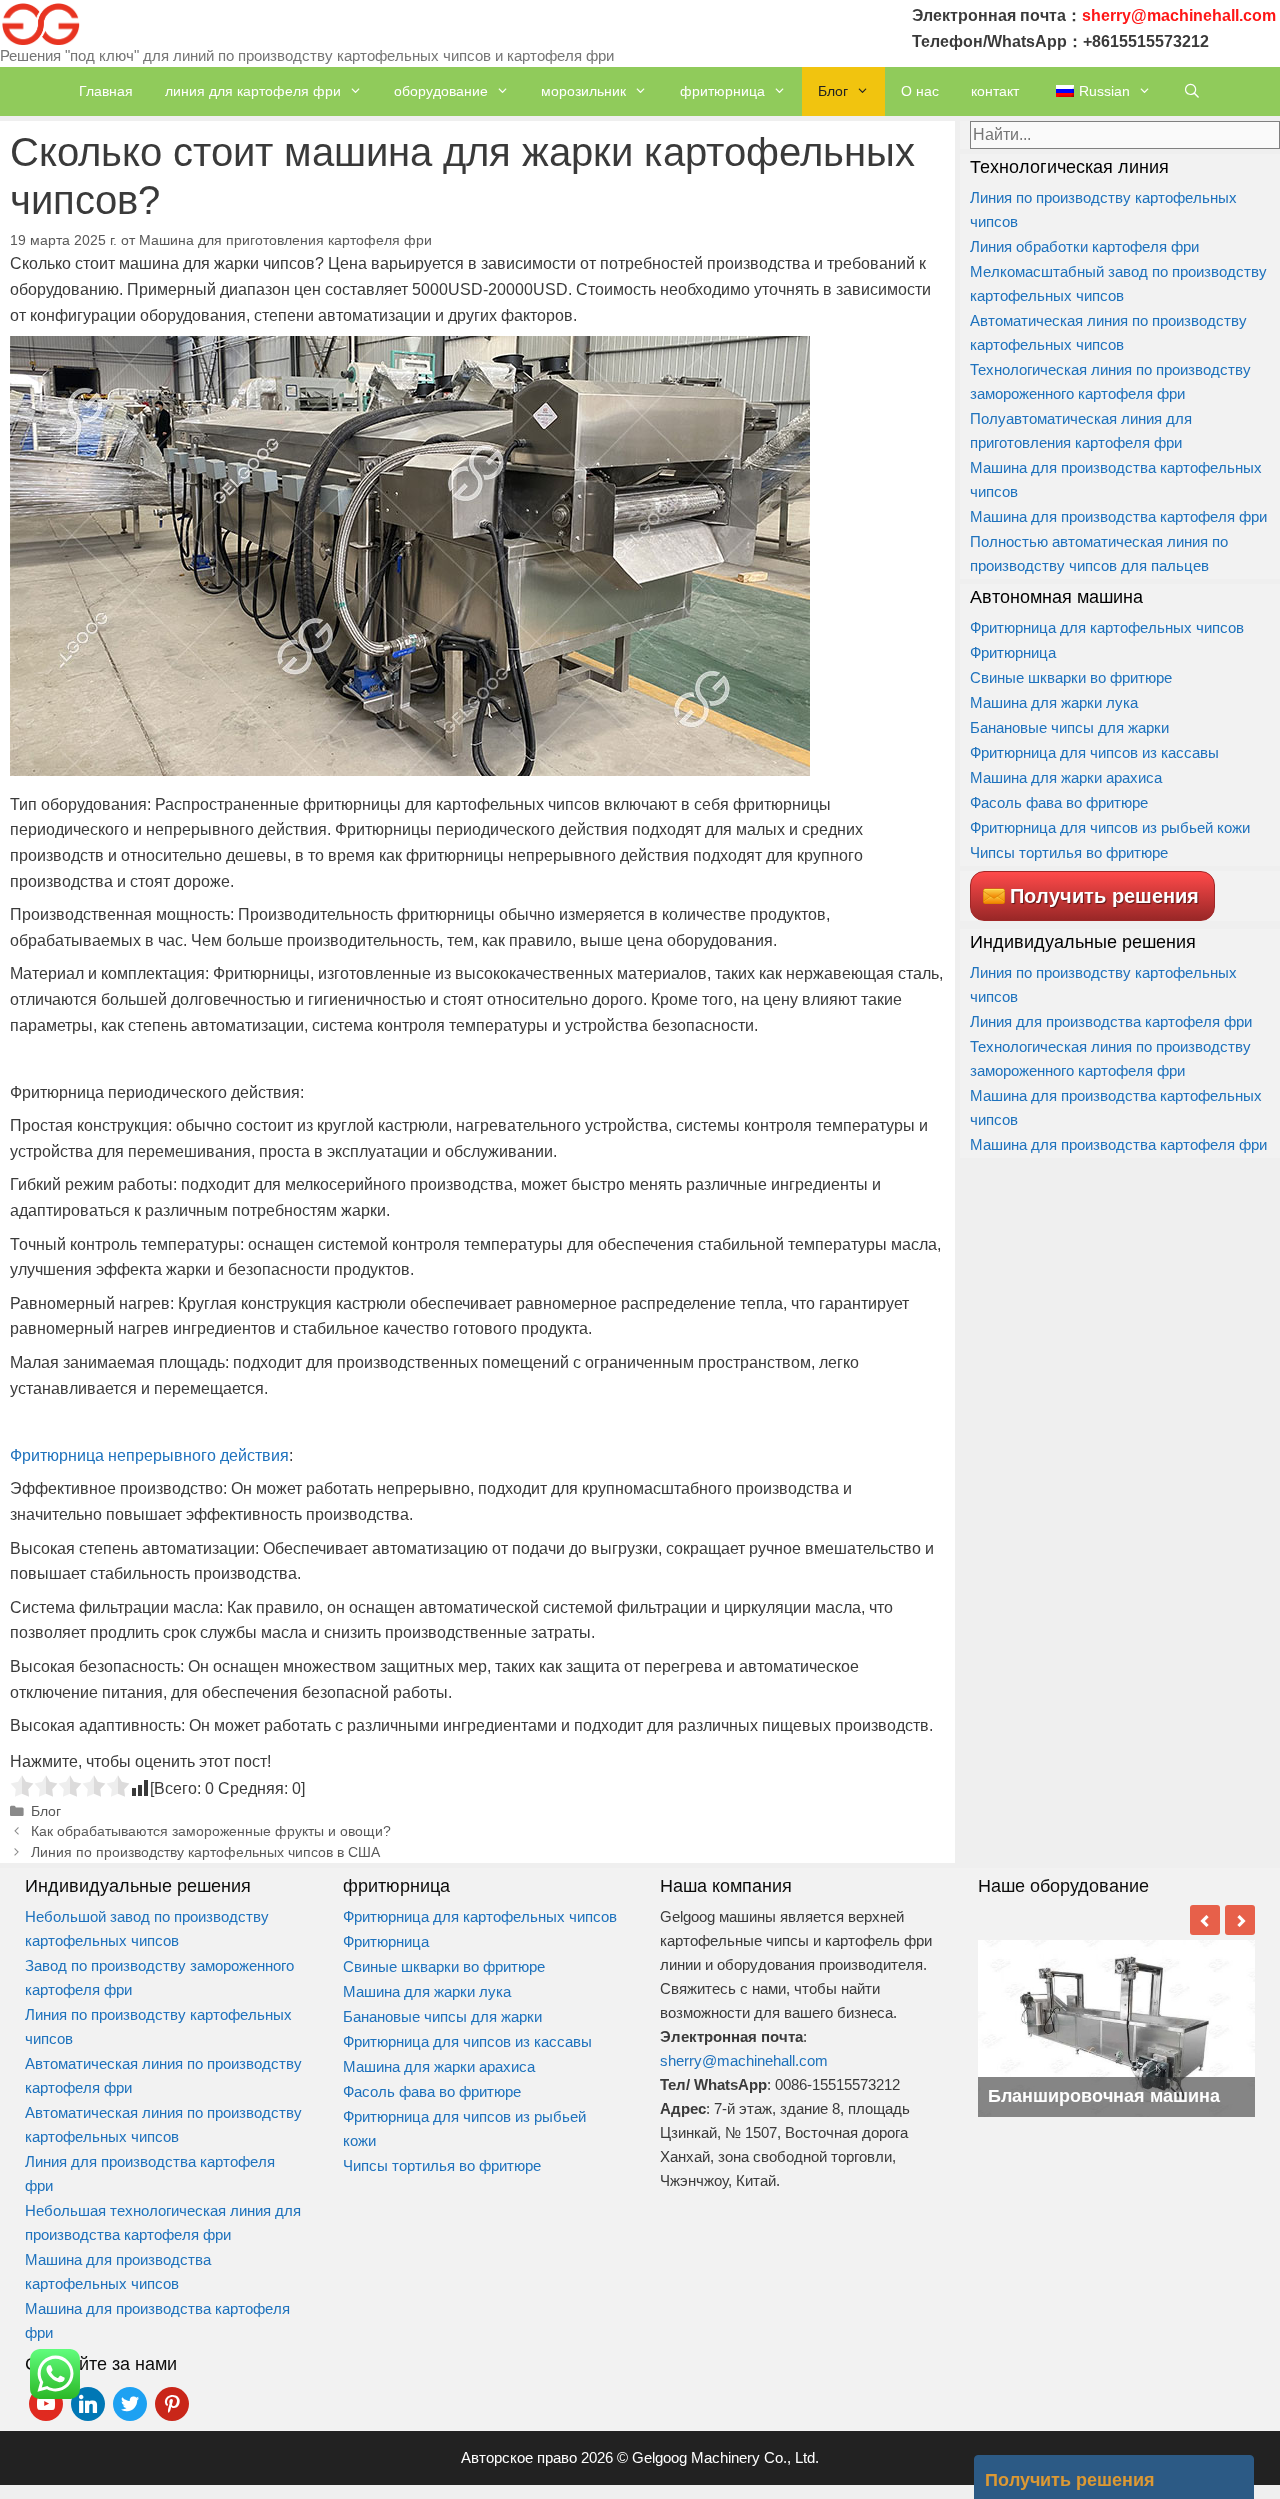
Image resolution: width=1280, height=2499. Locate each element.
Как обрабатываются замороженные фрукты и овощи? (211, 1831)
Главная (106, 91)
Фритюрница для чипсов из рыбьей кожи (1112, 827)
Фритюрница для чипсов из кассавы (1094, 752)
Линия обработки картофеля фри (1084, 246)
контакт (995, 91)
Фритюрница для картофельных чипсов (1107, 627)
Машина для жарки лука (1054, 702)
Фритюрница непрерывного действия (149, 1455)
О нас (920, 91)
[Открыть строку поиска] (1192, 91)
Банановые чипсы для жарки (1069, 727)
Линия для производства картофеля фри (1111, 1021)
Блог (833, 91)
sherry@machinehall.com (744, 2060)
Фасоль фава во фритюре (1059, 802)
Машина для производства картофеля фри (1118, 516)
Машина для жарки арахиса (1066, 777)
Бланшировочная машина (1104, 2096)
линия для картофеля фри (253, 91)
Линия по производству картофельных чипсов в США (205, 1852)
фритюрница (722, 91)
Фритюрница (1013, 652)
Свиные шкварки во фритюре (1071, 677)
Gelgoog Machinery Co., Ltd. (725, 2457)
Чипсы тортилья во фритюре (1069, 852)
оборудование (441, 91)
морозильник (583, 91)
